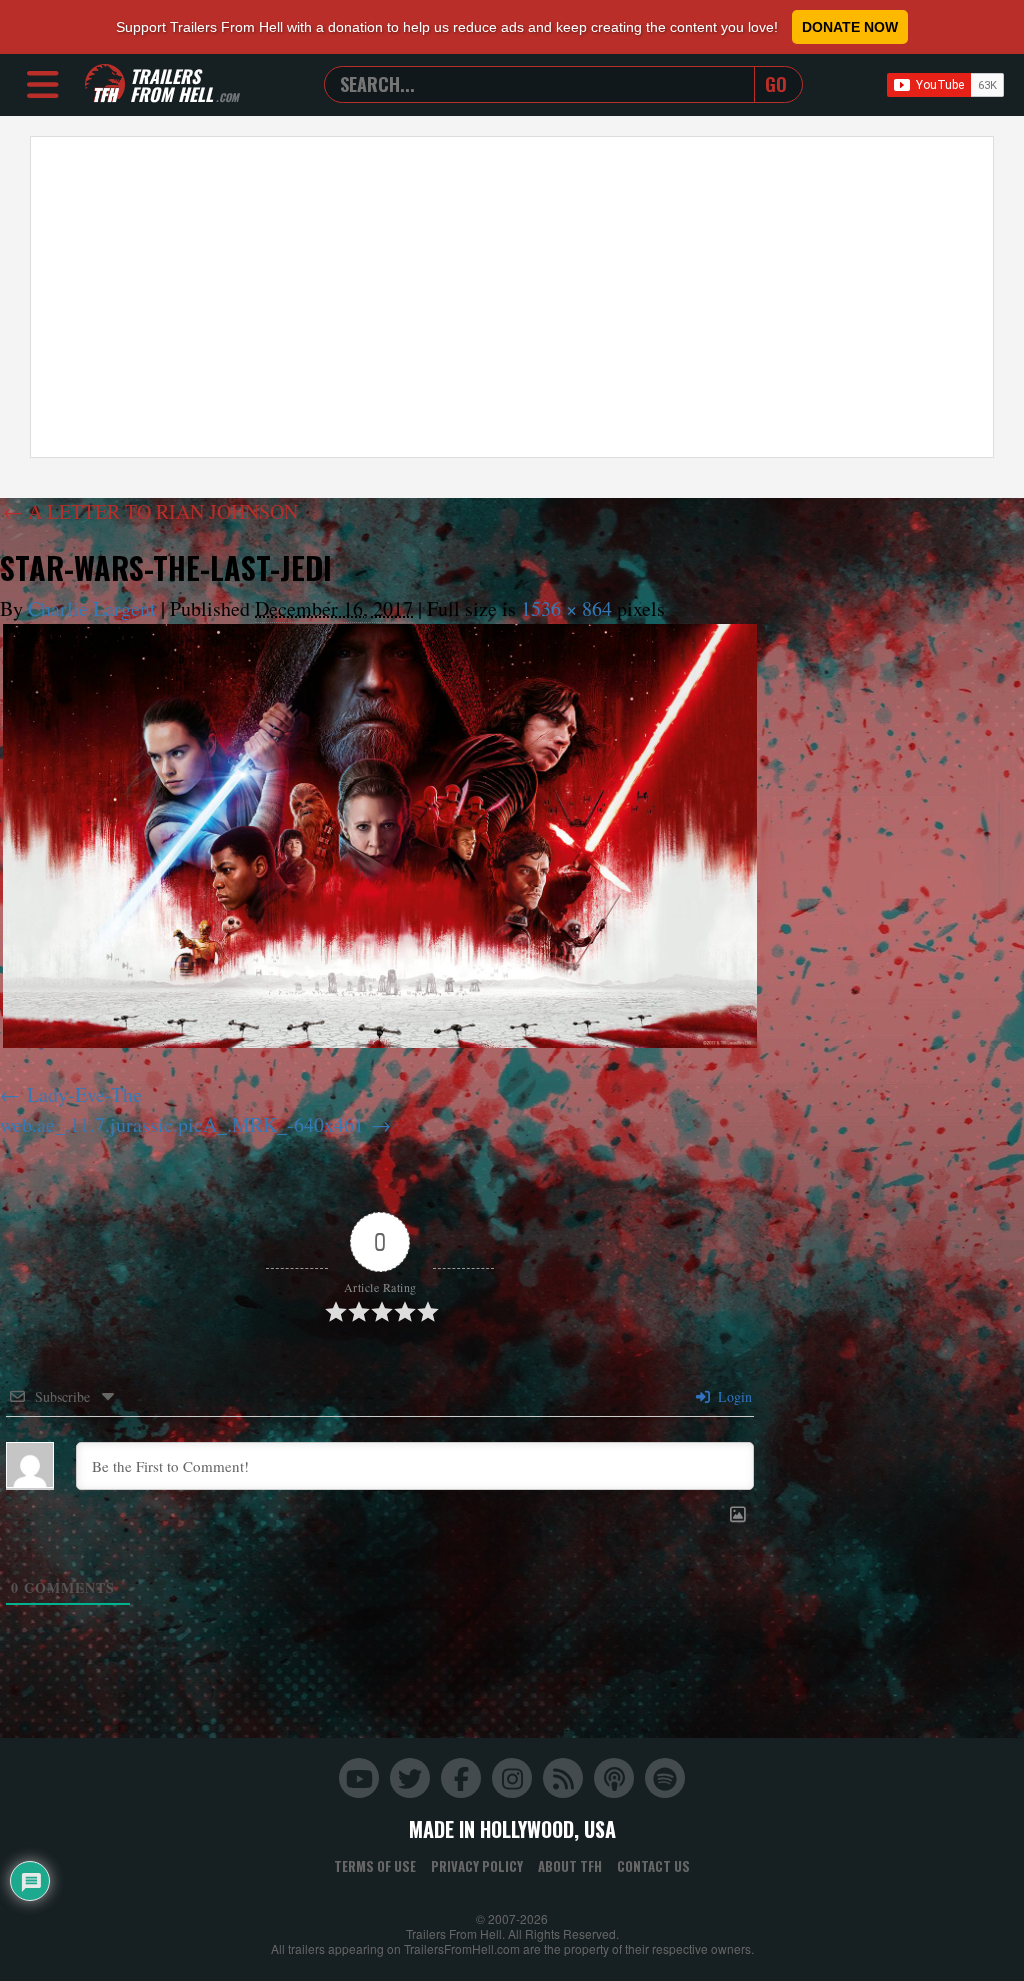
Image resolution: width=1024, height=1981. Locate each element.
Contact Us (653, 1866)
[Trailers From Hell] (105, 84)
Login (733, 1396)
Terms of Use (375, 1866)
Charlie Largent (92, 608)
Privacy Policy (477, 1866)
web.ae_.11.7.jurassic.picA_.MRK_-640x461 (182, 1124)
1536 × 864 (566, 608)
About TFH (570, 1866)
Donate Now (850, 27)
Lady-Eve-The (84, 1094)
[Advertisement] (512, 297)
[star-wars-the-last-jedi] (380, 836)
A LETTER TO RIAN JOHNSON (150, 511)
